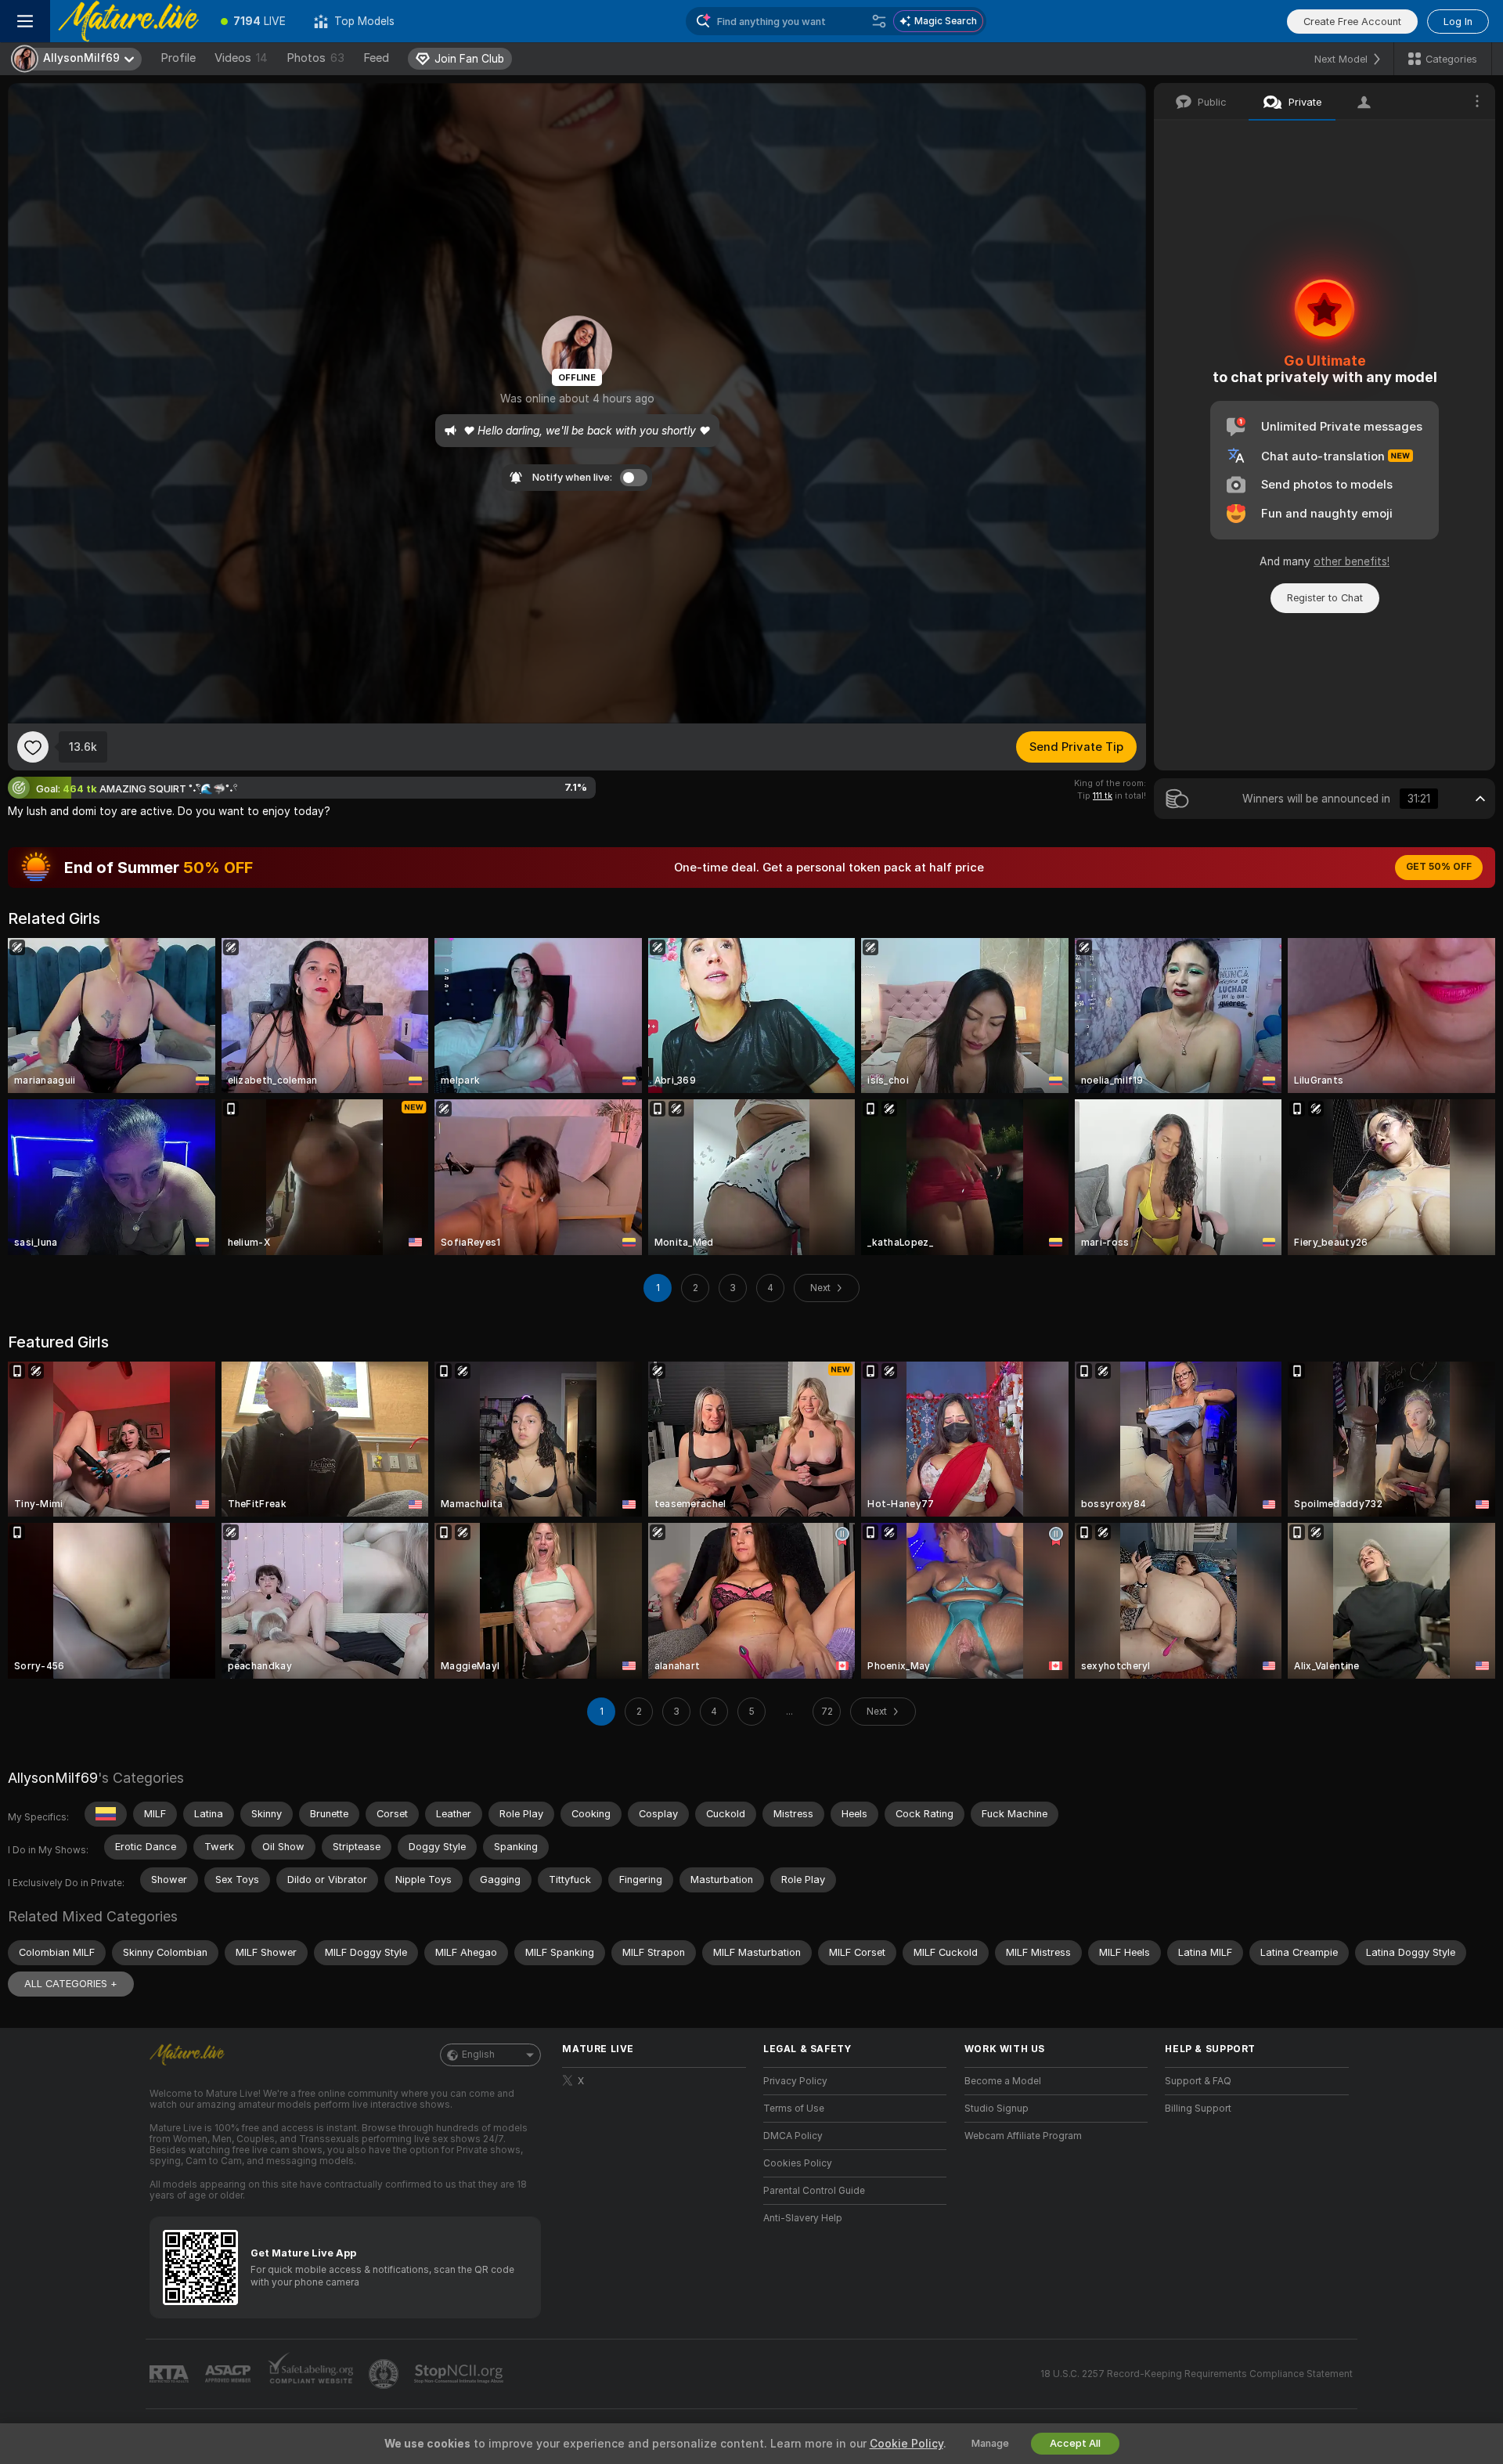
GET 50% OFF (1439, 867)
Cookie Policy (906, 2444)
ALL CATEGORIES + (71, 1984)
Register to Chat (1325, 598)
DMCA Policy (793, 2136)
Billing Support (1198, 2109)
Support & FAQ (1198, 2081)
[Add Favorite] (33, 747)
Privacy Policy (795, 2081)
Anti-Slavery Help (803, 2218)
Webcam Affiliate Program (1023, 2136)
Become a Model (1003, 2081)
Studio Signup (997, 2109)
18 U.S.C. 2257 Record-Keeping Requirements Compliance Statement (1197, 2374)
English (478, 2055)
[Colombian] (106, 1814)
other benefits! (1352, 561)
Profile (178, 58)
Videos (241, 58)
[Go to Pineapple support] (385, 2374)
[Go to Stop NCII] (460, 2374)
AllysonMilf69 (53, 1778)
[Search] (879, 21)
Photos (315, 58)
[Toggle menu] (25, 21)
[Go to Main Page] (128, 21)
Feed (376, 58)
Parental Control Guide (814, 2191)
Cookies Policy (798, 2163)
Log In (1458, 22)
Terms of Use (794, 2109)
